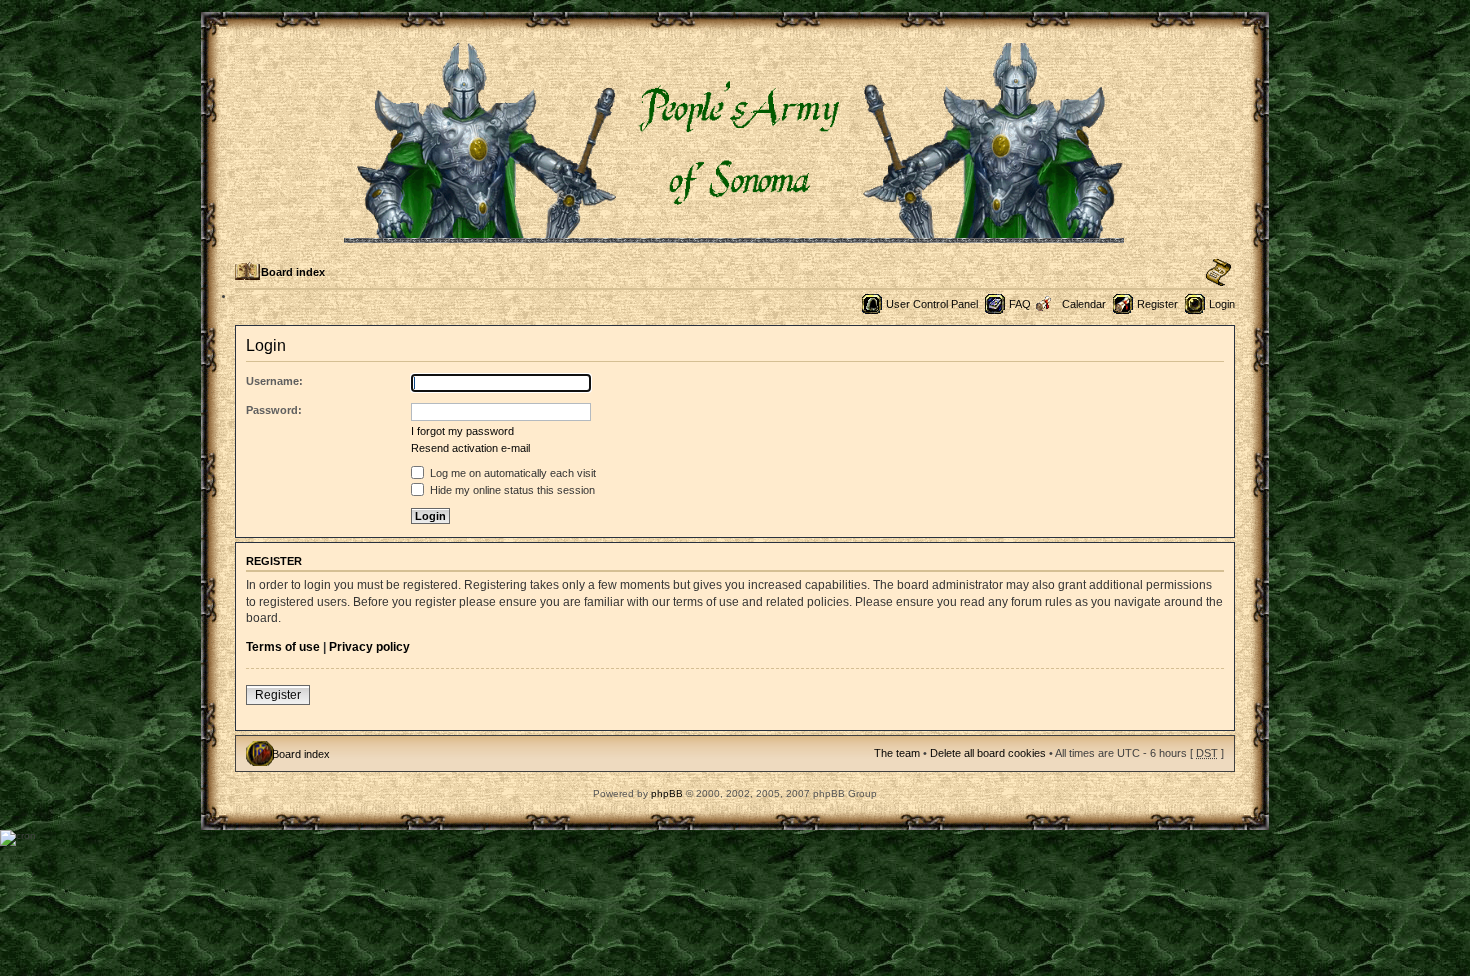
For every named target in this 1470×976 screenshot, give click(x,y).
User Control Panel (932, 304)
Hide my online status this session (511, 490)
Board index (293, 272)
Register (1157, 304)
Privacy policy (369, 647)
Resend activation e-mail (470, 448)
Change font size (1218, 273)
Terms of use (283, 647)
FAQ (1020, 304)
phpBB (667, 793)
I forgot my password (462, 431)
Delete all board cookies (988, 753)
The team (897, 753)
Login (1222, 304)
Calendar (1084, 304)
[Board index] (735, 234)
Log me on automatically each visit (511, 473)
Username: (274, 381)
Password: (274, 410)
